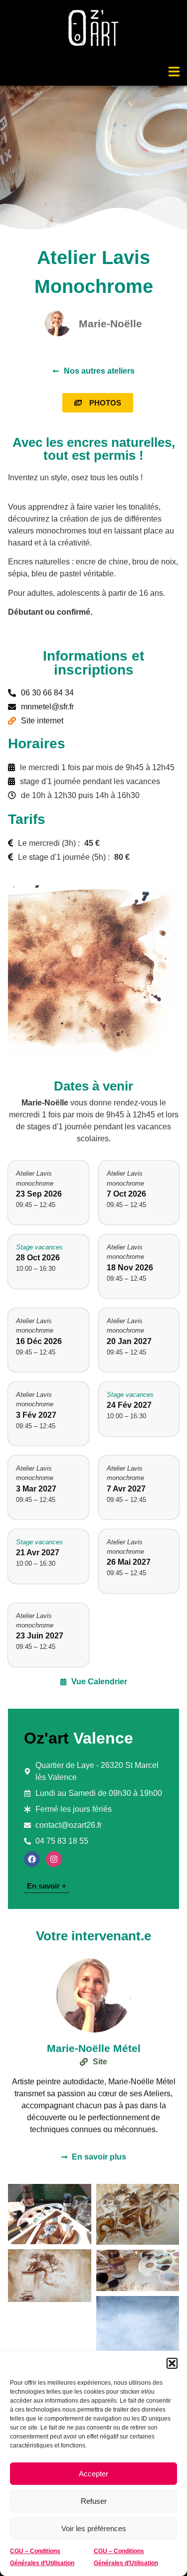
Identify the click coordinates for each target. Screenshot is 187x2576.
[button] (172, 2363)
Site (100, 2062)
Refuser (94, 2501)
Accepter (93, 2474)
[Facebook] (32, 1859)
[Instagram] (54, 1859)
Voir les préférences (94, 2528)
